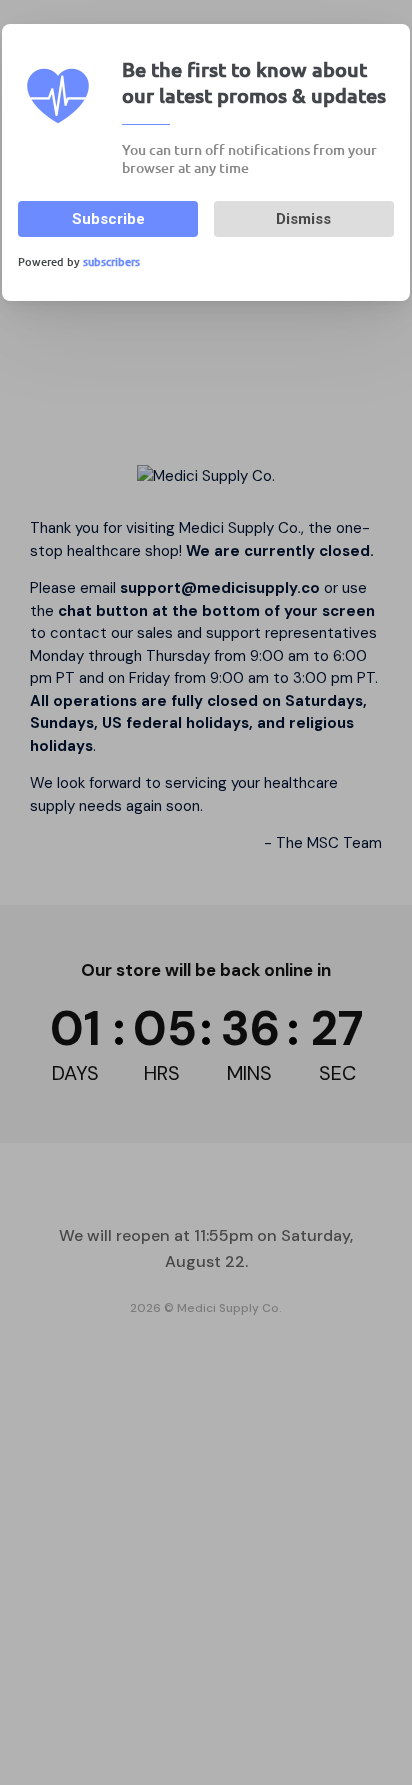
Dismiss (303, 219)
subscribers (111, 261)
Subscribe (108, 219)
